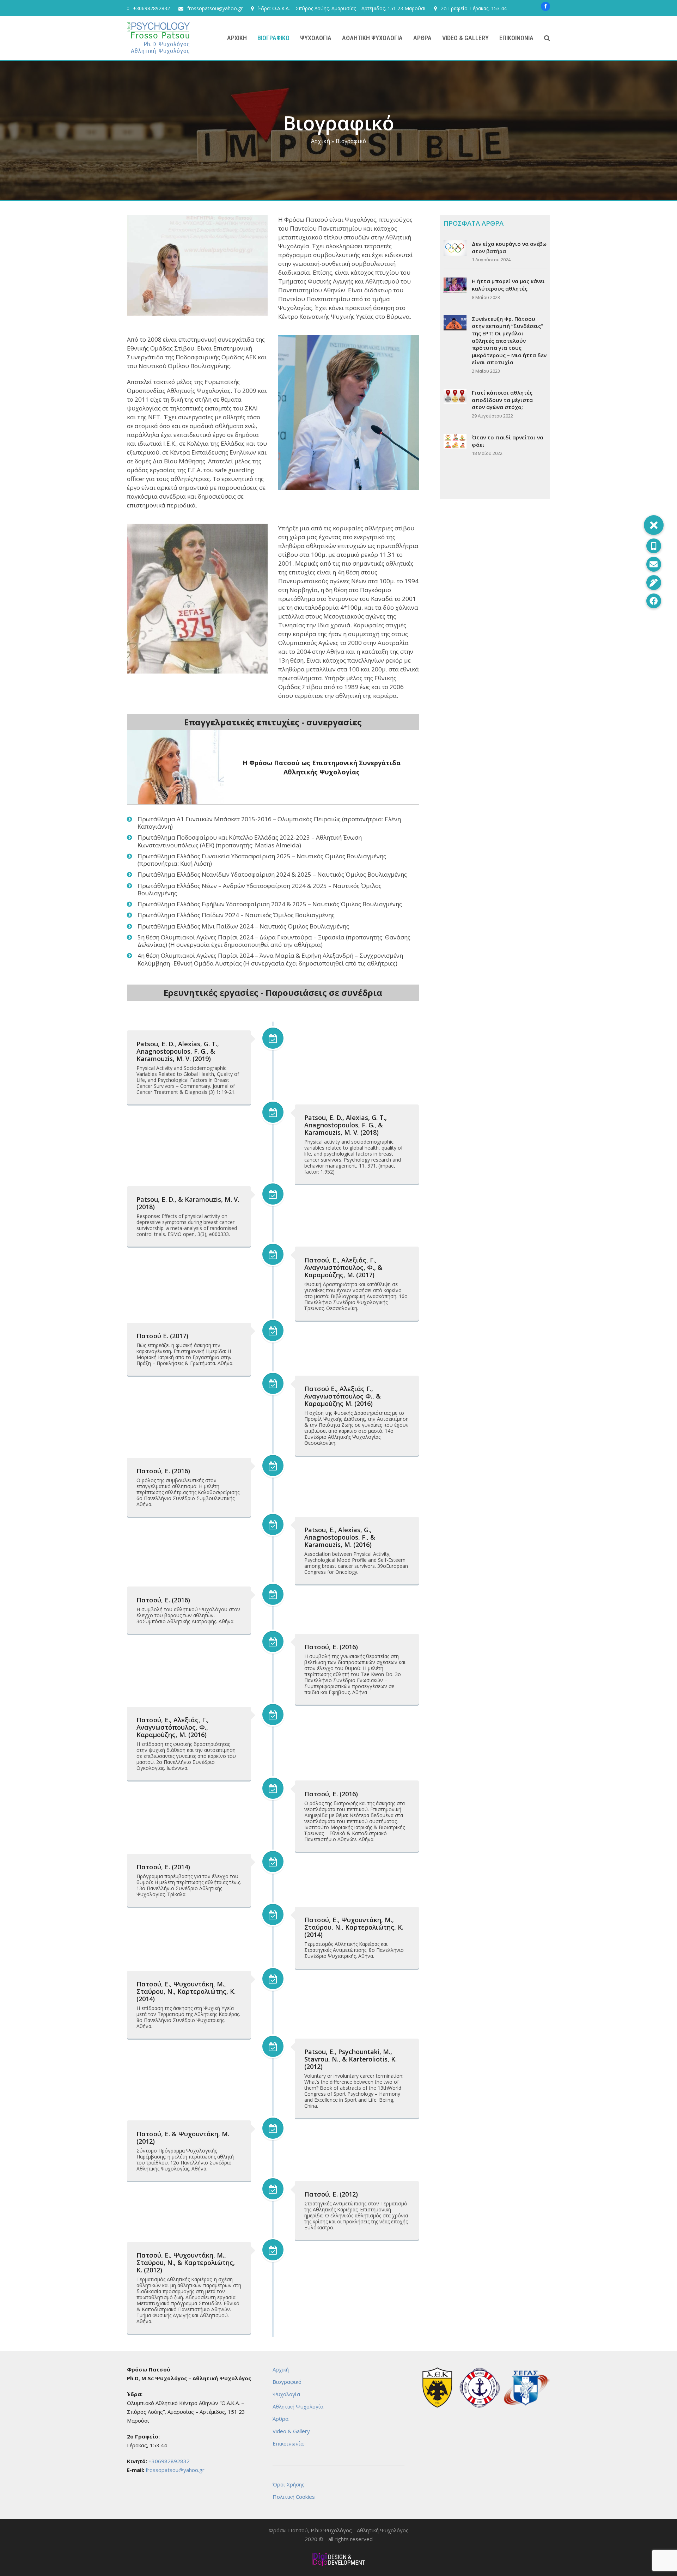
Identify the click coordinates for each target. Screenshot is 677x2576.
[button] (547, 38)
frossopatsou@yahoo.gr (215, 8)
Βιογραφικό (287, 2382)
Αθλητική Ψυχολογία (298, 2406)
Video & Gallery (291, 2431)
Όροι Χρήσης (289, 2484)
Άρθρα (280, 2419)
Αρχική (321, 141)
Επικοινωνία (288, 2443)
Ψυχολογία (286, 2394)
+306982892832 (151, 8)
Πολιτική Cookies (294, 2497)
